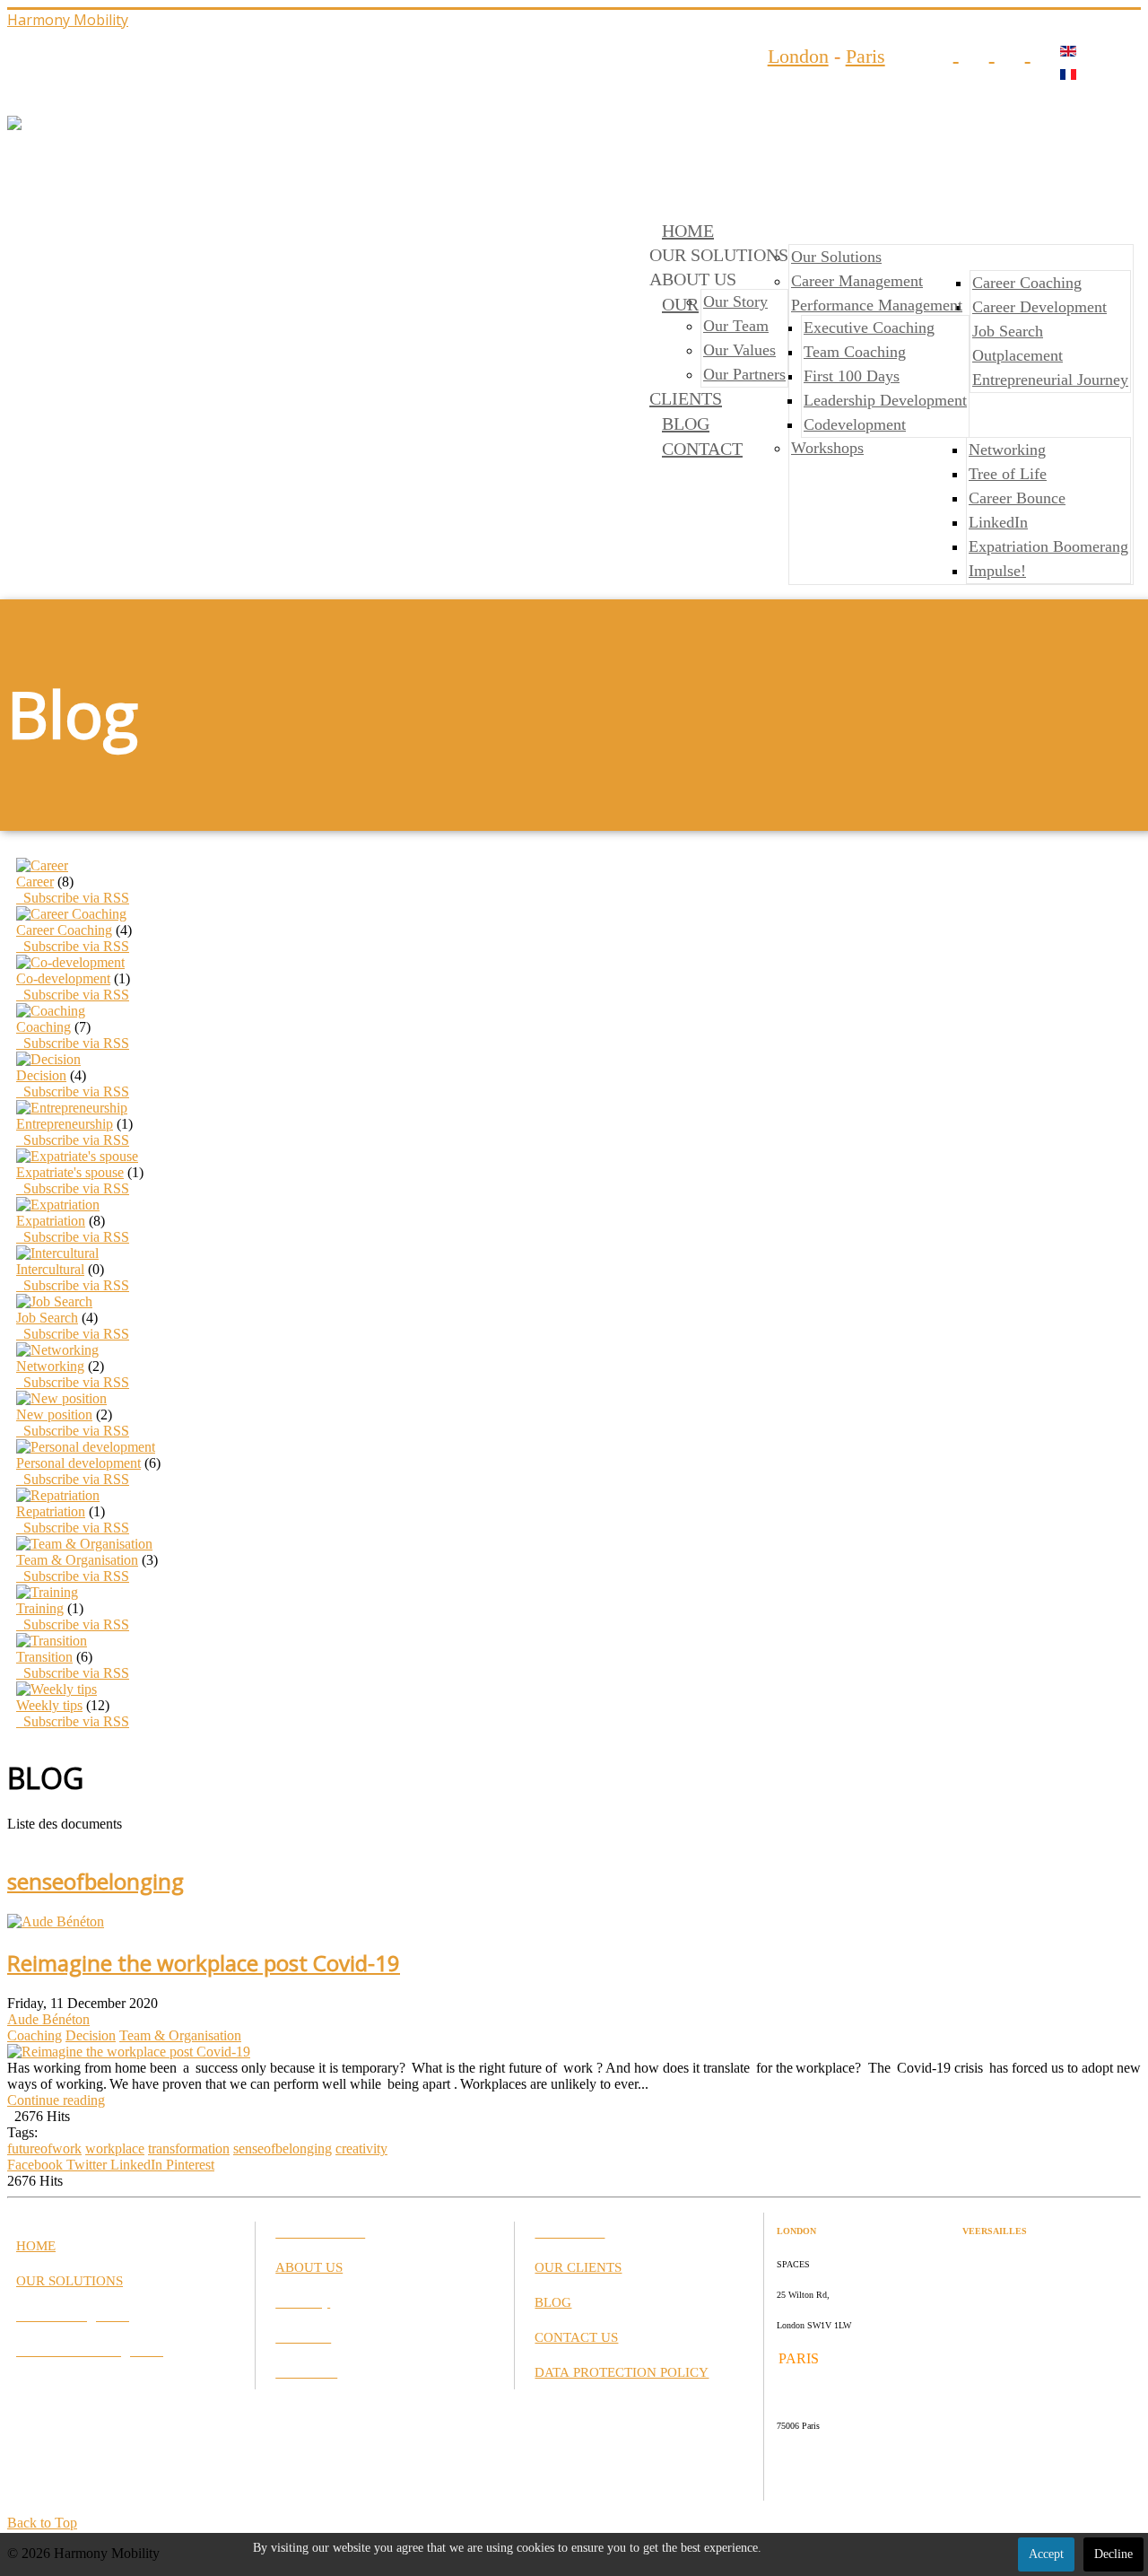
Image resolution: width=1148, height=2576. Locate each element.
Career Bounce (1017, 498)
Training (40, 1608)
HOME (688, 231)
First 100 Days (852, 376)
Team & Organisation (77, 1560)
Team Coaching (855, 352)
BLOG (686, 424)
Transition (44, 1657)
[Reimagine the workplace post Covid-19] (129, 2052)
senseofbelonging (283, 2148)
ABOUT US (309, 2267)
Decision (41, 1075)
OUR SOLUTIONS (70, 2281)
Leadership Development (885, 400)
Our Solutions (836, 257)
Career (35, 882)
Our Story (735, 301)
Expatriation (51, 1221)
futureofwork (44, 2148)
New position (54, 1415)
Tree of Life (1008, 474)
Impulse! (997, 571)
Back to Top (42, 2523)
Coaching (43, 1027)
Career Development (1039, 307)
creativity (361, 2148)
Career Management (857, 281)
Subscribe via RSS (73, 898)
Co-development (63, 978)
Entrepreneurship (65, 1124)
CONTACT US (576, 2337)
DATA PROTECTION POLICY (622, 2372)
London (798, 56)
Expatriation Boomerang (1048, 546)
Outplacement (1018, 355)
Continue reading (56, 2100)
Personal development (78, 1463)
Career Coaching (1027, 283)
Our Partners (744, 374)
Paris (865, 56)
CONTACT (702, 449)
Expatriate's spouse (70, 1172)
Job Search (1008, 331)
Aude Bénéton (48, 2019)
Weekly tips (49, 1705)
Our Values (739, 350)
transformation (189, 2148)
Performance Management (877, 305)
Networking (1007, 450)
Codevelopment (855, 424)
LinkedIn (998, 522)
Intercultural (50, 1269)
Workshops (827, 448)
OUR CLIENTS (578, 2267)
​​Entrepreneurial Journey (1050, 380)
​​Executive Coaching (869, 327)
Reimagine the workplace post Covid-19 (204, 1963)
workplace (115, 2148)
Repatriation (51, 1511)
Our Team (736, 326)
